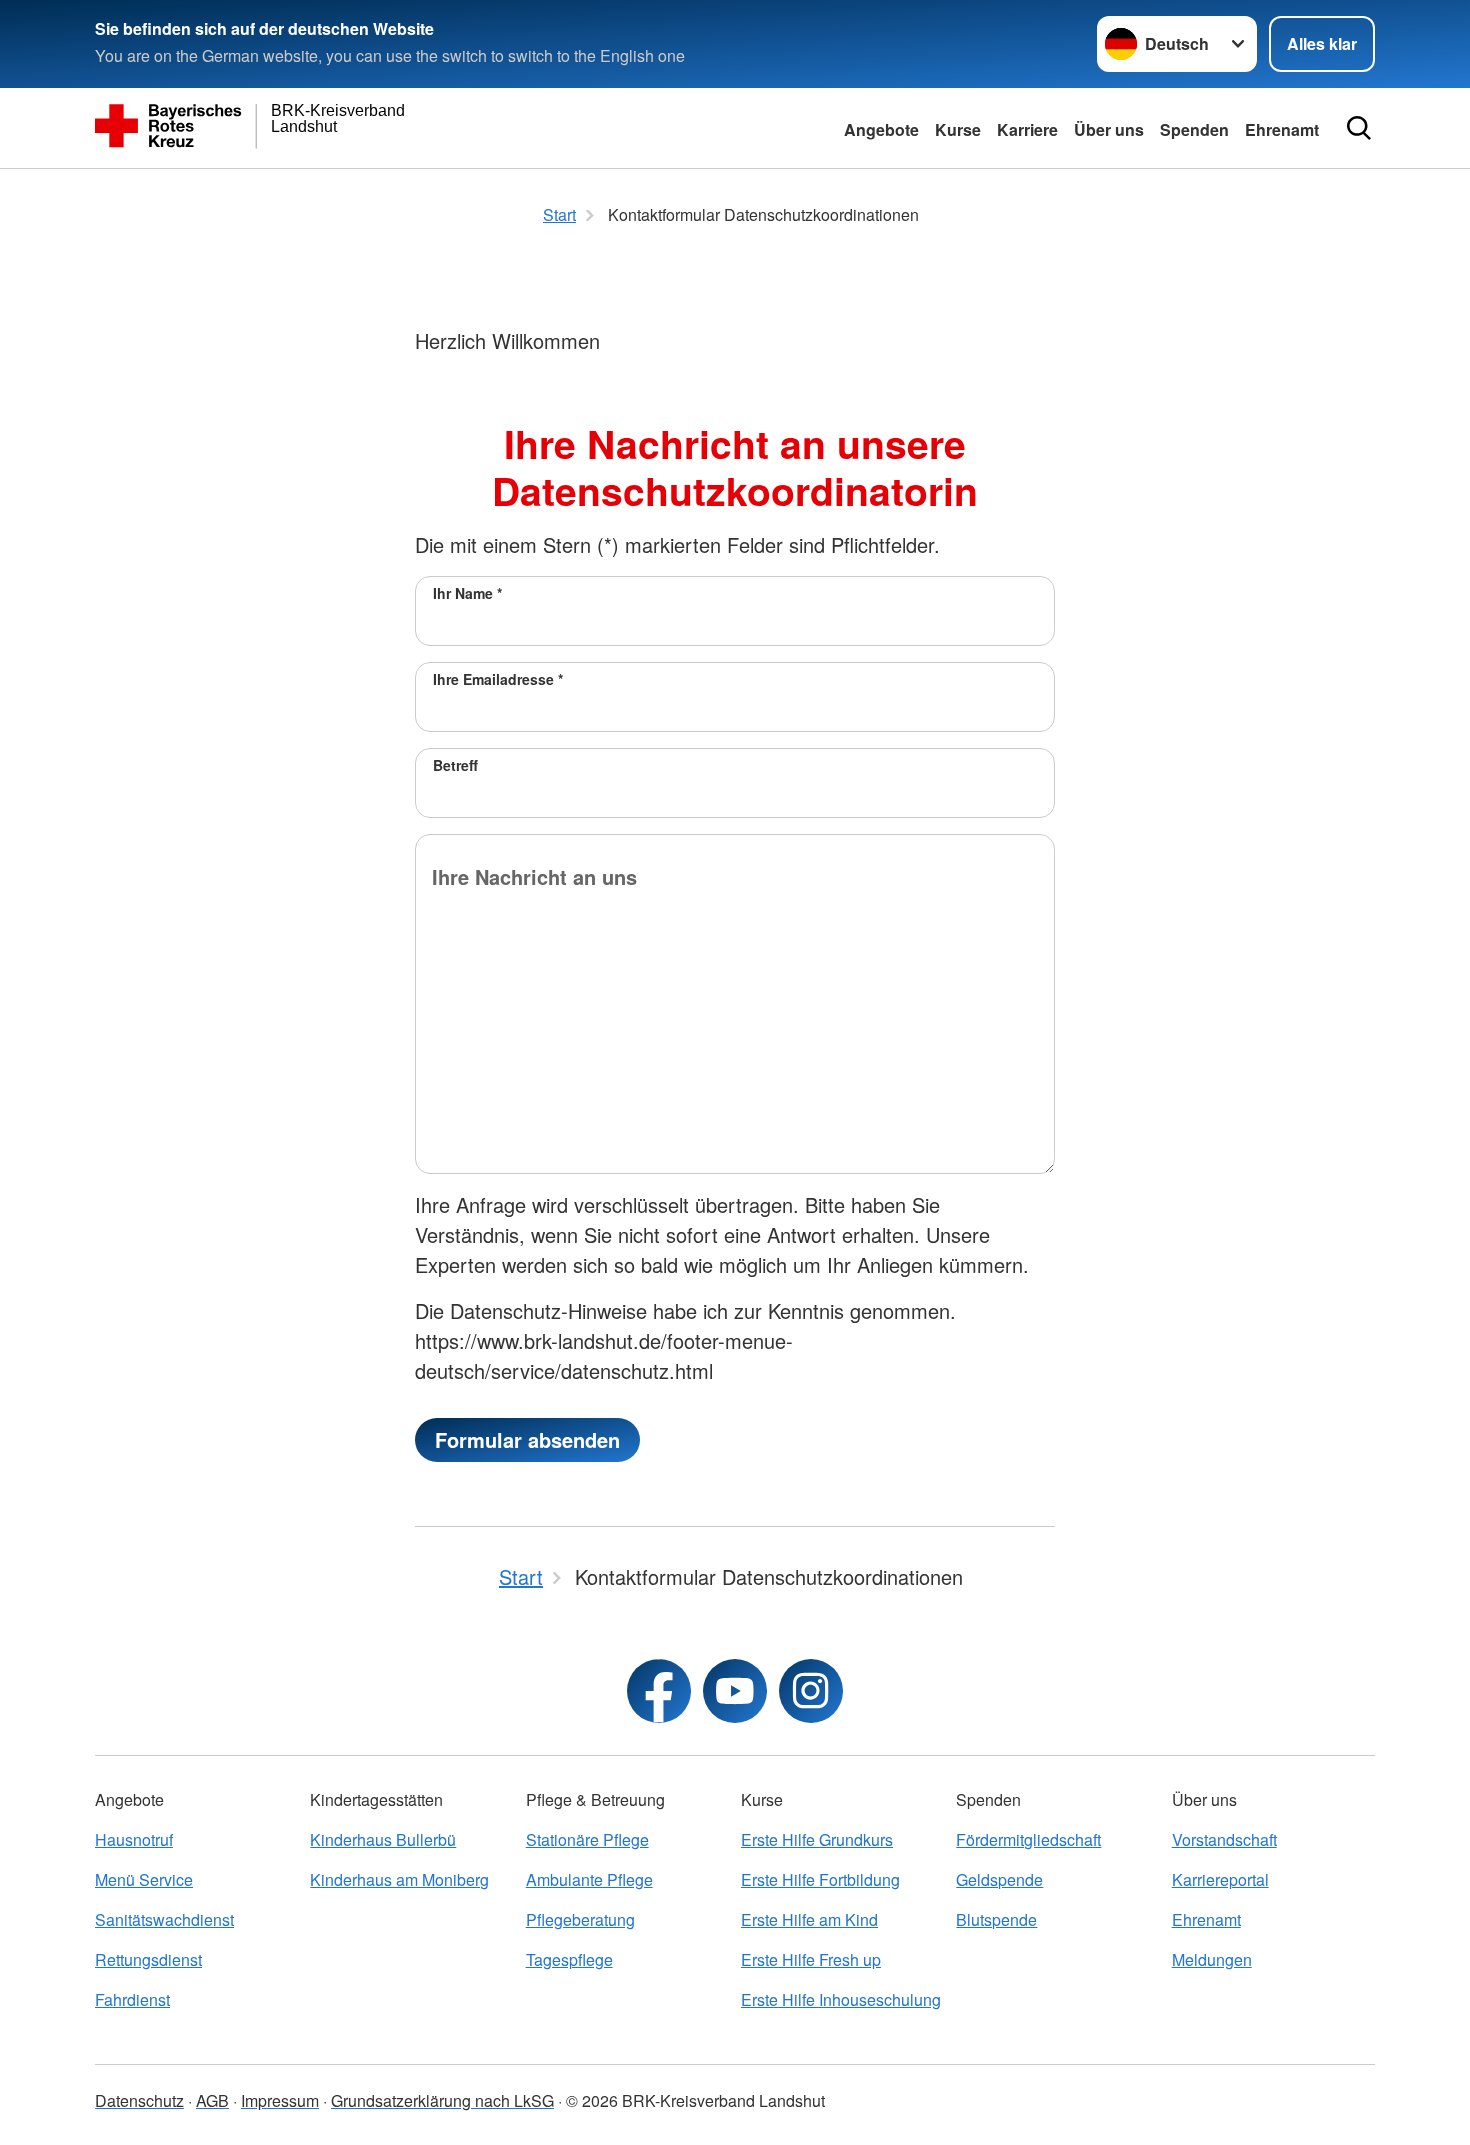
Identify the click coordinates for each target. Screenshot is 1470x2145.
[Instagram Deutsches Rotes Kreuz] (811, 1691)
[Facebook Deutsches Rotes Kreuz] (659, 1691)
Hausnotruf (134, 1839)
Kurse (958, 129)
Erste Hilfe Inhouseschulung (841, 1999)
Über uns (1109, 129)
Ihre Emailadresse (498, 679)
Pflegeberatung (580, 1919)
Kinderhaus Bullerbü (383, 1839)
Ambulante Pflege (589, 1879)
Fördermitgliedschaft (1028, 1839)
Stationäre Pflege (587, 1839)
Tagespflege (569, 1959)
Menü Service (144, 1879)
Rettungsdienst (148, 1959)
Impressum (280, 2100)
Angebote (881, 129)
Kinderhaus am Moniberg (399, 1879)
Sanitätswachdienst (164, 1919)
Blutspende (996, 1919)
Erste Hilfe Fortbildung (820, 1879)
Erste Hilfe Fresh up (811, 1959)
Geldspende (999, 1879)
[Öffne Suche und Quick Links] (1359, 128)
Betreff (455, 765)
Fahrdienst (132, 1999)
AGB (212, 2100)
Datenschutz (139, 2100)
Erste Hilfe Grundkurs (817, 1839)
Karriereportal (1220, 1879)
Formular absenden (527, 1439)
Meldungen (1212, 1959)
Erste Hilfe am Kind (809, 1919)
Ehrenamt (1282, 129)
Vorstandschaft (1224, 1839)
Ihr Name (467, 593)
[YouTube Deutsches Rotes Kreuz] (735, 1691)
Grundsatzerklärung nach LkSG (442, 2100)
